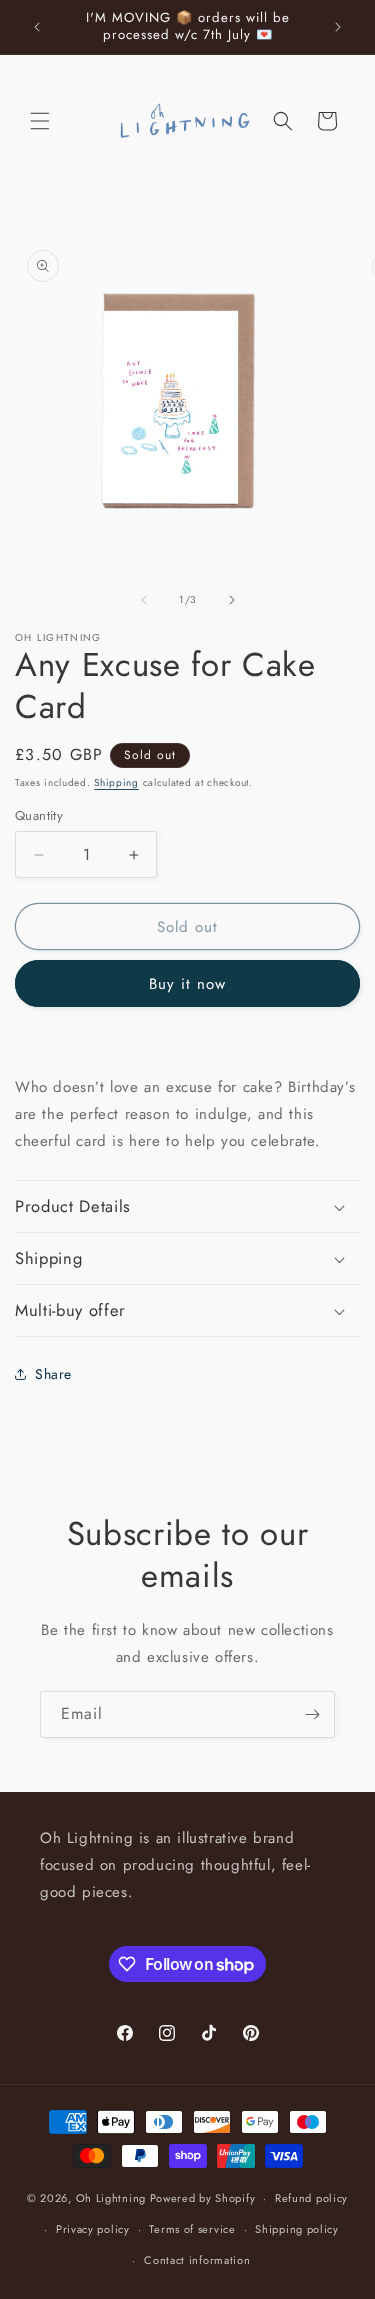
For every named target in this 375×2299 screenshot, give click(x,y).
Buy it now (187, 984)
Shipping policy (297, 2229)
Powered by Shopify (203, 2198)
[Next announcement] (338, 27)
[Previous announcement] (37, 27)
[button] (40, 121)
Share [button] (53, 1374)
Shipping (116, 782)
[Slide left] (144, 600)
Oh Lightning (111, 2198)
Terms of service (192, 2229)
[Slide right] (232, 600)
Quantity (39, 815)
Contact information (197, 2260)
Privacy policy (93, 2229)
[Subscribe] (312, 1714)
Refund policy (311, 2198)
